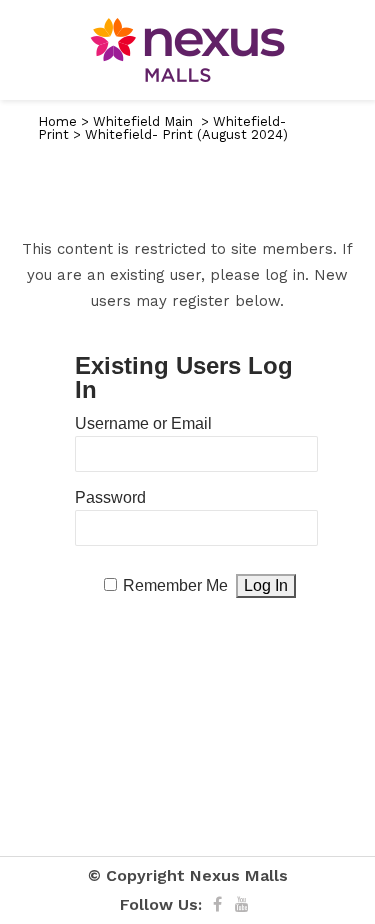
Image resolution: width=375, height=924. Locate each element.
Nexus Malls (239, 875)
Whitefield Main (143, 121)
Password (110, 497)
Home (57, 121)
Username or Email (143, 423)
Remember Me (175, 585)
